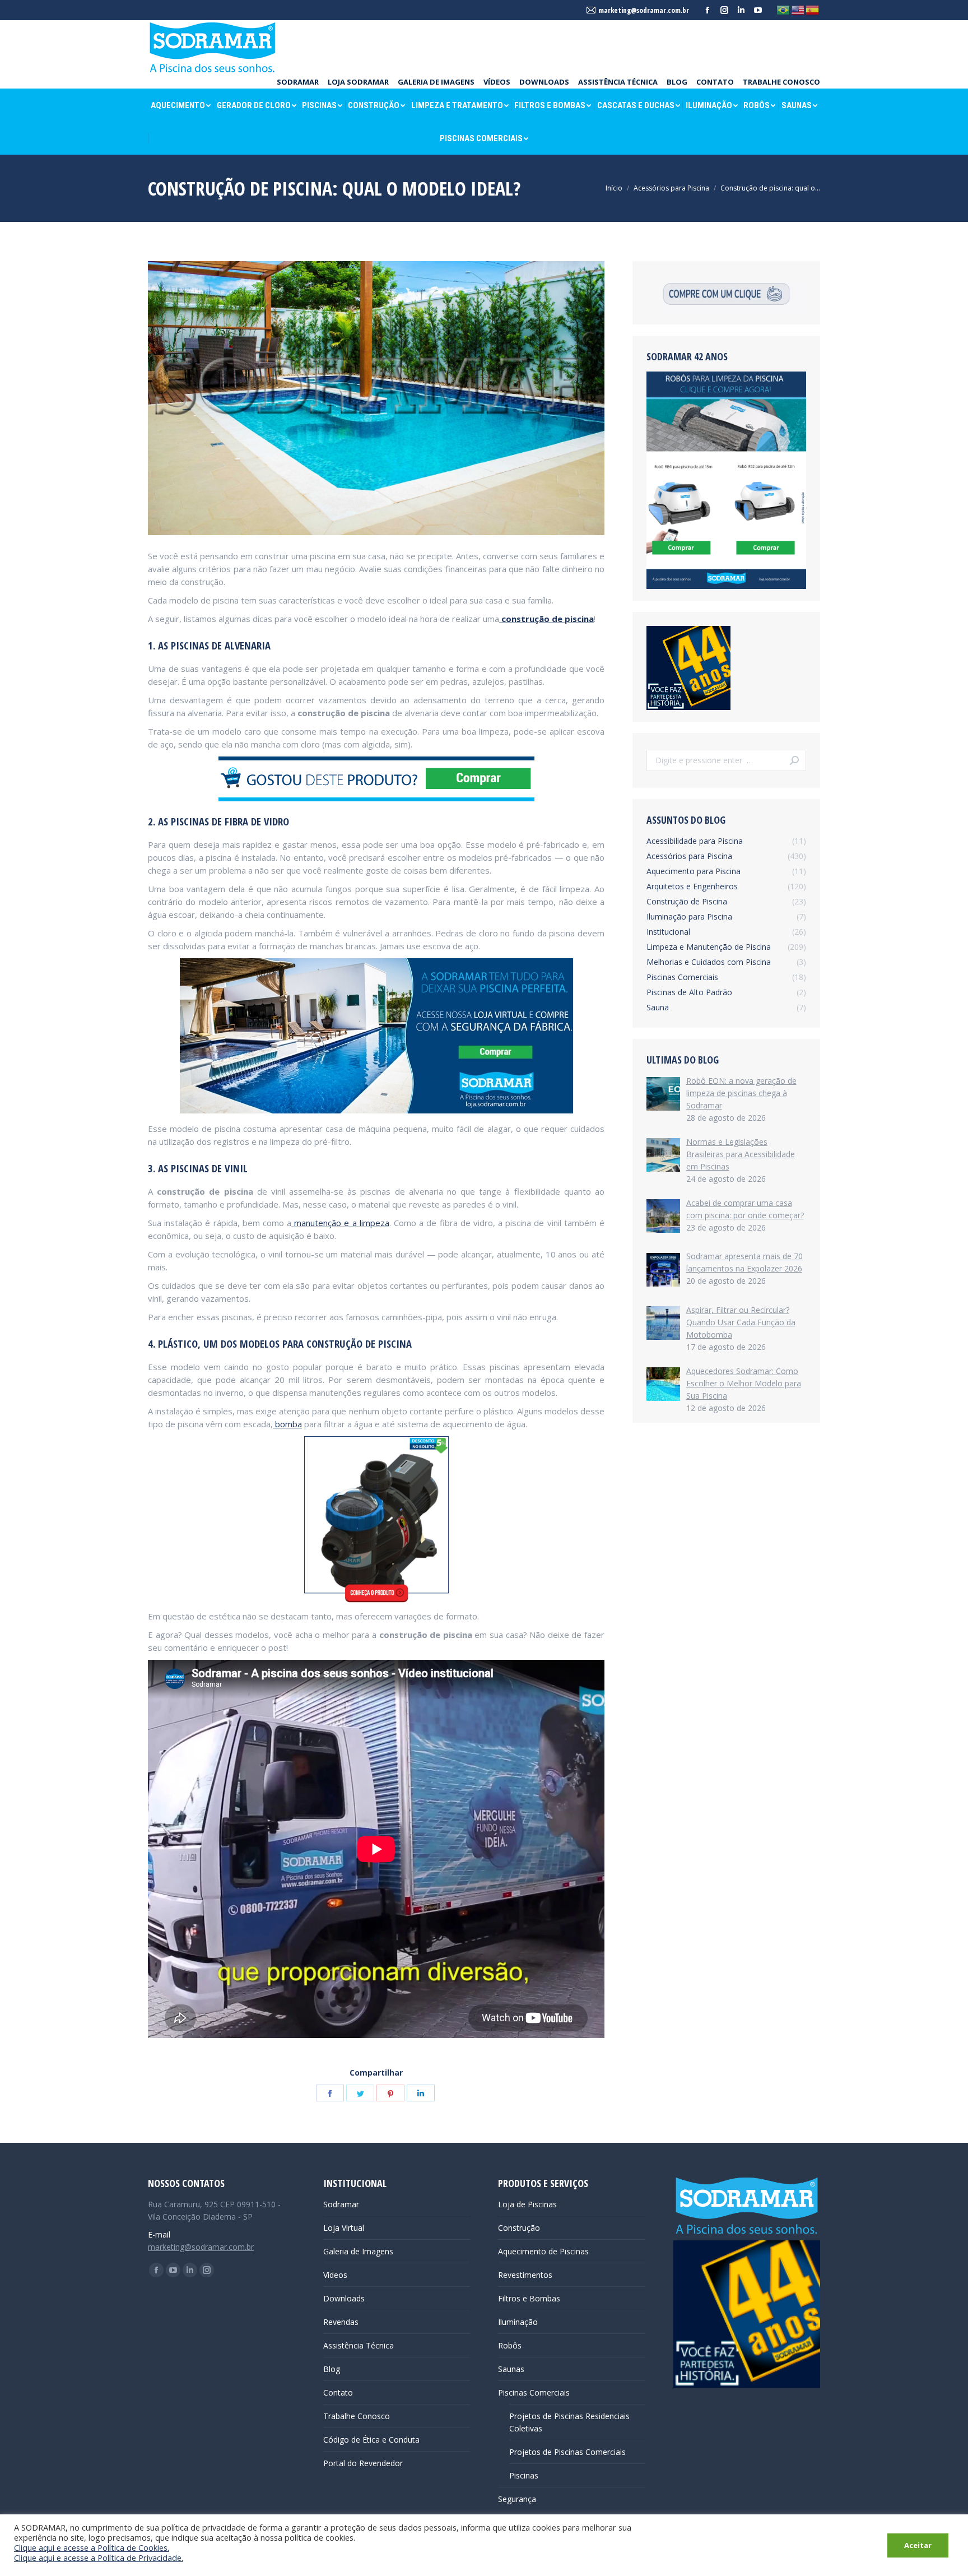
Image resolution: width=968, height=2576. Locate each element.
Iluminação (518, 2322)
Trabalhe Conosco (357, 2416)
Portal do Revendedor (363, 2463)
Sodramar (341, 2204)
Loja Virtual (344, 2228)
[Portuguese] (784, 10)
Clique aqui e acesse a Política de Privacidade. (99, 2558)
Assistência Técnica (359, 2345)
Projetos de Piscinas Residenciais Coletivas (569, 2422)
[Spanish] (813, 10)
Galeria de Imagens (358, 2251)
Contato (338, 2392)
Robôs (510, 2345)
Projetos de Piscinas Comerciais (567, 2452)
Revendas (341, 2322)
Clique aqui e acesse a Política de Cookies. (92, 2547)
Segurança (517, 2499)
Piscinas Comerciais (534, 2392)
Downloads (344, 2298)
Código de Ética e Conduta (371, 2440)
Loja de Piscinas (527, 2204)
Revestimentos (525, 2275)
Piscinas (524, 2475)
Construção (519, 2228)
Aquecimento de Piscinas (543, 2251)
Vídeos (335, 2275)
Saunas (511, 2369)
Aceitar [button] (918, 2545)
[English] (798, 10)
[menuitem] (298, 82)
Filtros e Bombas (529, 2298)
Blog (332, 2369)
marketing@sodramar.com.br (201, 2247)
